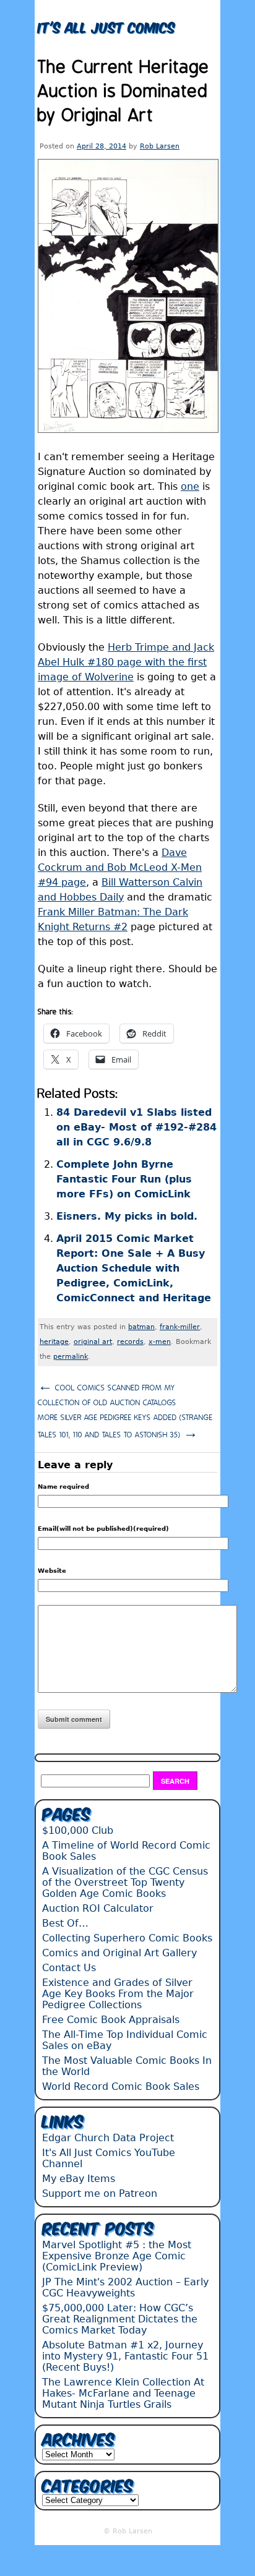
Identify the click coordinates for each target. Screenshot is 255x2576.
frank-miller (180, 1327)
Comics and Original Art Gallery (119, 1953)
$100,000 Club (78, 1830)
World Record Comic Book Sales (121, 2086)
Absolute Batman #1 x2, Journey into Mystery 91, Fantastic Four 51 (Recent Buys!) (125, 2356)
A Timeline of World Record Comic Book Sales (126, 1851)
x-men (160, 1342)
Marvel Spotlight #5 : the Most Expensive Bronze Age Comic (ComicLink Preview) (117, 2256)
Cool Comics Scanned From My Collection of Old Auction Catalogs (107, 1393)
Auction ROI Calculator (98, 1908)
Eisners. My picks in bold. (127, 1216)
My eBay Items (79, 2179)
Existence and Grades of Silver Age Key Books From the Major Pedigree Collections (118, 1994)
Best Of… (65, 1923)
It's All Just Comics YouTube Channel (109, 2158)
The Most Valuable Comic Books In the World (127, 2066)
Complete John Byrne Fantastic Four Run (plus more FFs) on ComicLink (124, 1179)
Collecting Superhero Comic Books (127, 1938)
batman (141, 1327)
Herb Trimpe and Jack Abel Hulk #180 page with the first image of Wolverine (126, 662)
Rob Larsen (160, 146)
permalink (71, 1357)
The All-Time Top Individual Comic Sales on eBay (125, 2040)
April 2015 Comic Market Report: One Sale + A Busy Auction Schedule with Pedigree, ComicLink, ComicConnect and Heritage (134, 1268)
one (190, 486)
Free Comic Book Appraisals (111, 2020)
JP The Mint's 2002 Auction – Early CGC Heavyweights (125, 2287)
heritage (54, 1342)
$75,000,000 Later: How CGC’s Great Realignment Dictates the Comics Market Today (120, 2319)
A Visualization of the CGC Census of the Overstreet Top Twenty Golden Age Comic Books (125, 1882)
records (130, 1342)
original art (93, 1342)
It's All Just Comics (106, 26)
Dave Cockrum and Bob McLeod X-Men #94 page (120, 867)
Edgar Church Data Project (108, 2138)
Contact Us (69, 1968)
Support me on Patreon (100, 2193)
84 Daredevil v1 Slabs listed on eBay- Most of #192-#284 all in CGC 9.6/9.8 (136, 1127)
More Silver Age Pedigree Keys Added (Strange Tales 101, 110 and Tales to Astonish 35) (125, 1427)
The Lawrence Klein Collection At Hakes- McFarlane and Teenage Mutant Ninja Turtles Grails (123, 2393)
